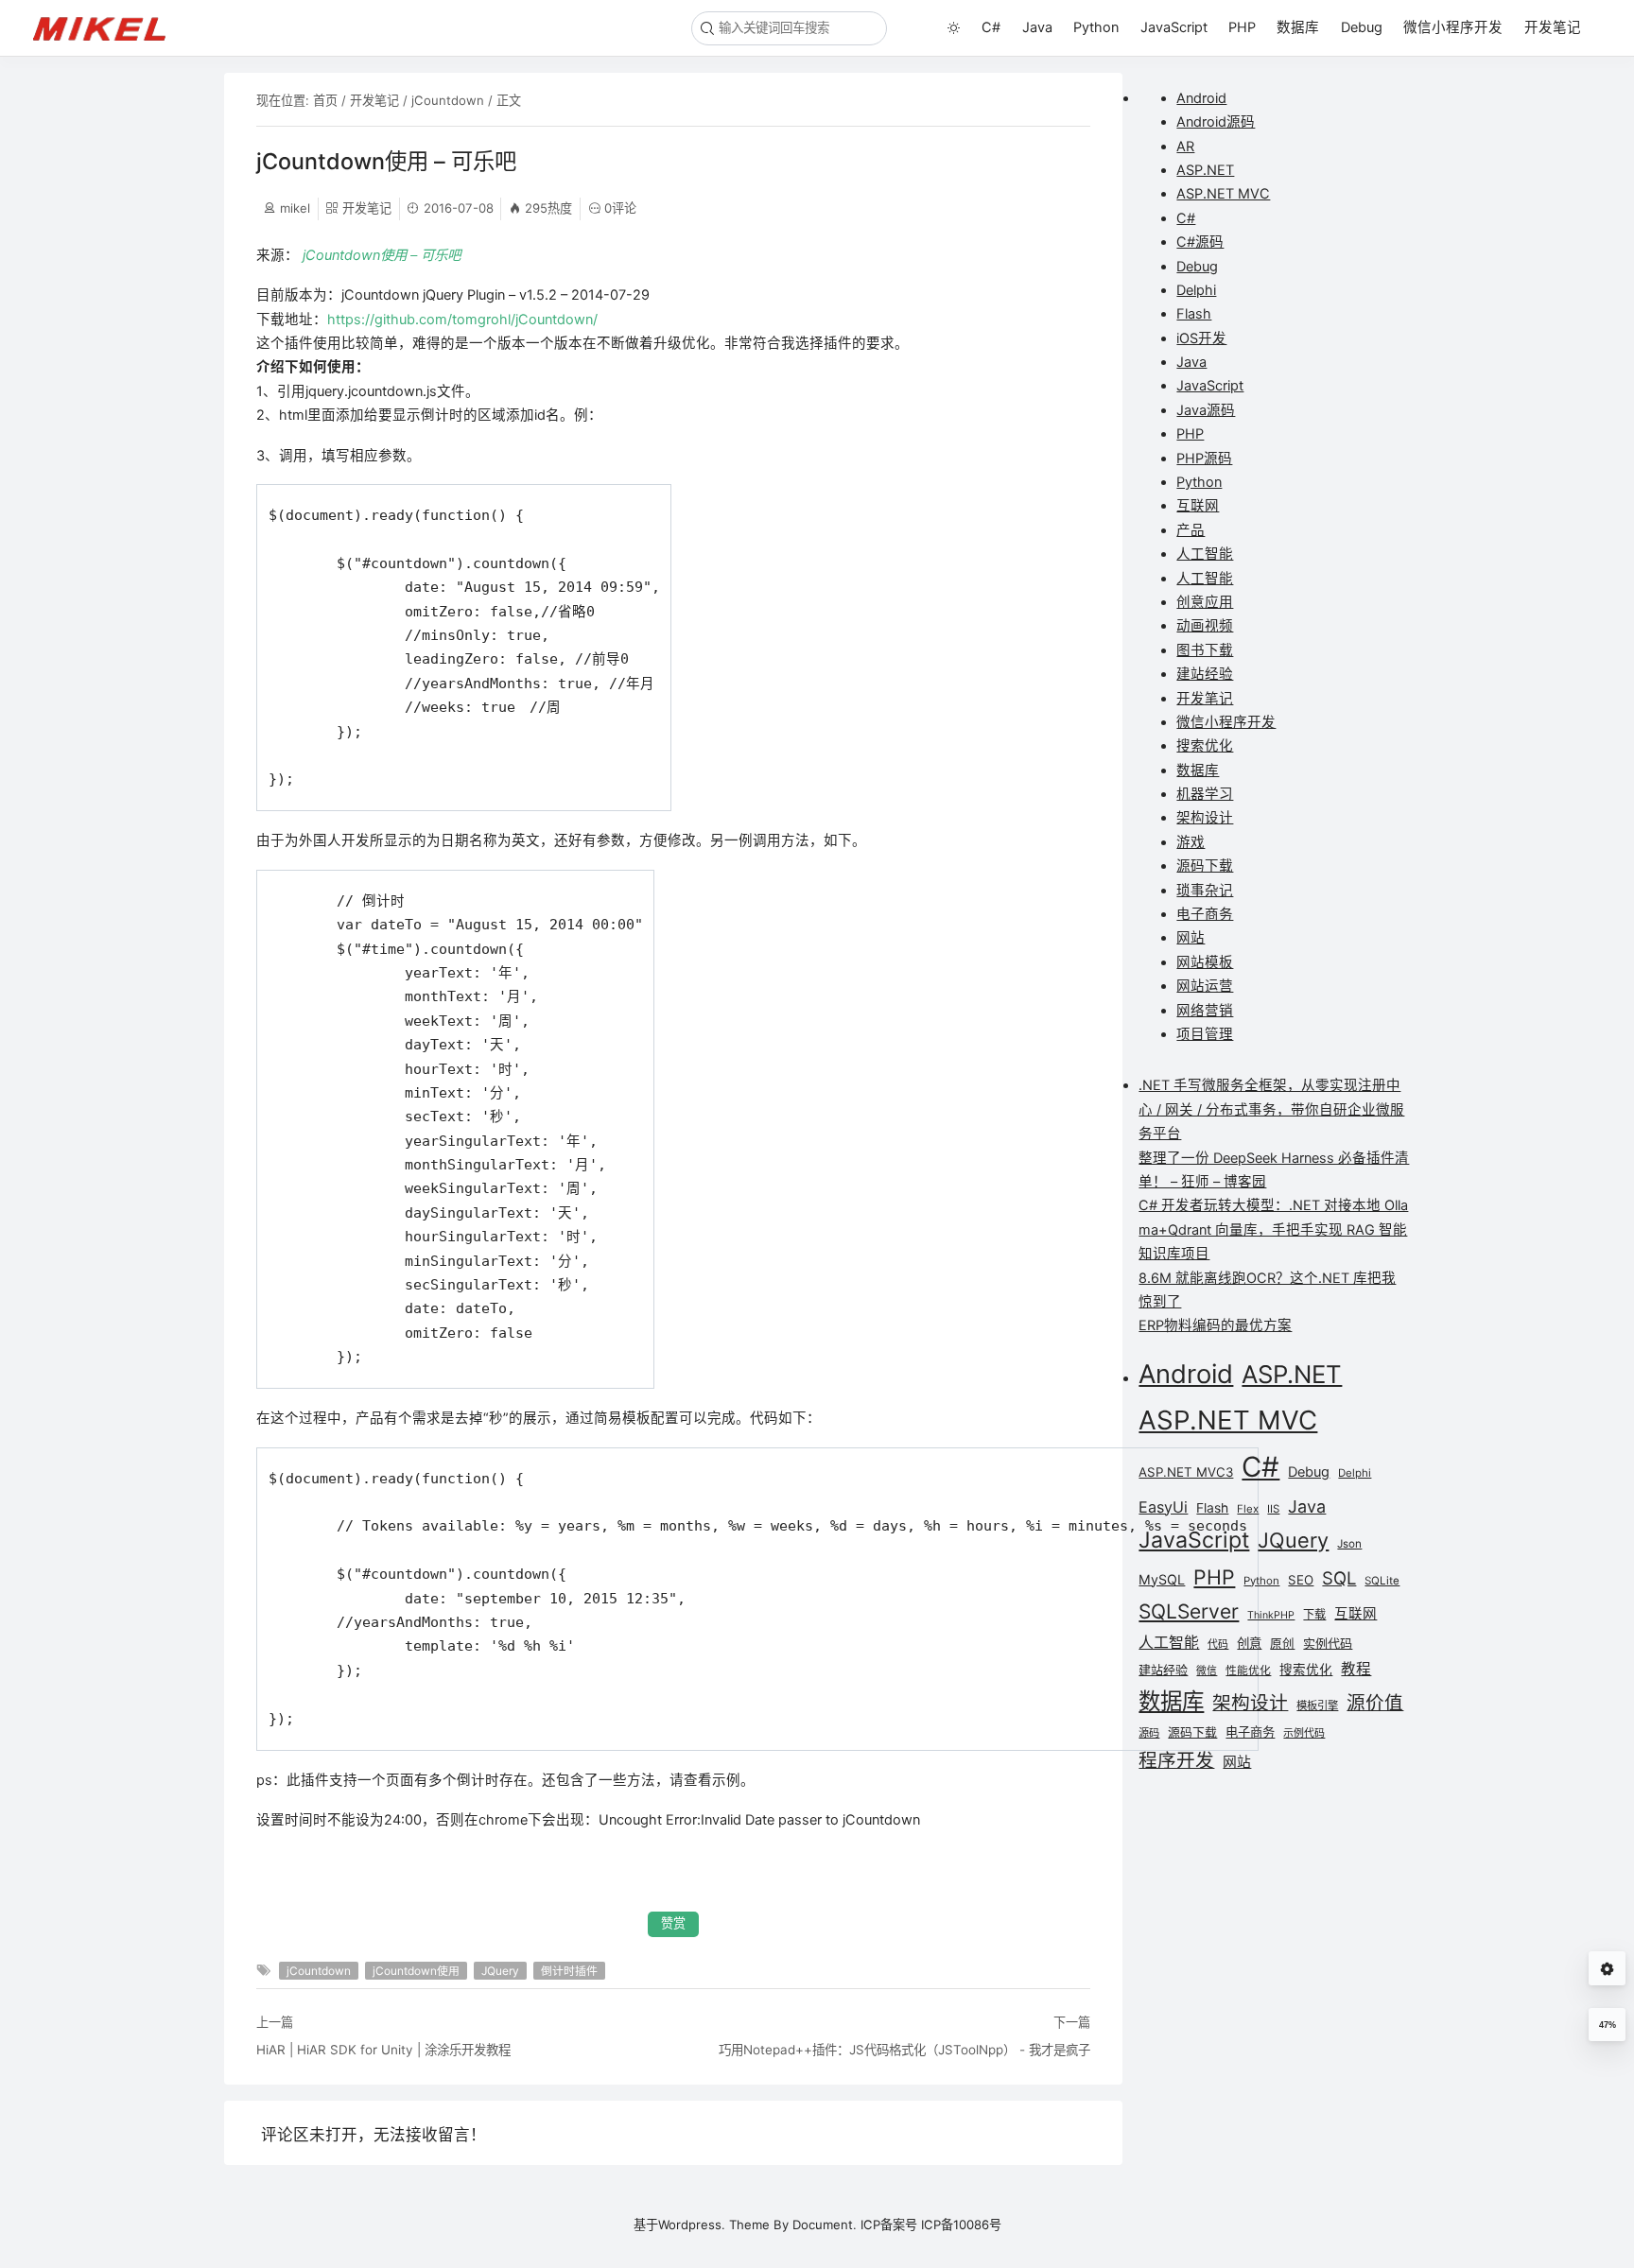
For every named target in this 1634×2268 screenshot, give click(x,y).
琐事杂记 (1205, 891)
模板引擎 (1317, 1705)
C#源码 (1200, 242)
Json (1349, 1544)
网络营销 (1205, 1011)
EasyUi (1163, 1507)
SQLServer (1189, 1611)
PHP (1242, 27)
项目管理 (1205, 1034)
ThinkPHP (1271, 1615)
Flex (1248, 1509)
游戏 (1191, 842)
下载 (1314, 1614)
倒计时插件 (569, 1971)
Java (1037, 27)
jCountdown (448, 100)
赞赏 (673, 1923)
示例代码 (1304, 1733)
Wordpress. (692, 2225)
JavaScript (1174, 27)
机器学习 (1205, 794)
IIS (1273, 1509)
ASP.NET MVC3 (1186, 1472)
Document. (825, 2225)
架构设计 (1205, 818)
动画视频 (1205, 626)
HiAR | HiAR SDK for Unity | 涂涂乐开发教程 (383, 2050)
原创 (1282, 1644)
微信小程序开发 (1453, 27)
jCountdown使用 (416, 1971)
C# (991, 27)
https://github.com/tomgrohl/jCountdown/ (462, 320)
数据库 (1298, 27)
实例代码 (1328, 1643)
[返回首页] (108, 27)
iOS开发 (1201, 338)
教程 (1356, 1669)
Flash (1194, 314)
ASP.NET (1205, 170)
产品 (1191, 530)
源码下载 (1205, 866)
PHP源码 (1204, 459)
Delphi (1196, 290)
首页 (325, 100)
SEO (1301, 1580)
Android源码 (1216, 122)
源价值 (1375, 1703)
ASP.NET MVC (1223, 194)
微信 (1207, 1671)
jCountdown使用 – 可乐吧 (382, 255)
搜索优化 (1205, 746)
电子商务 (1205, 914)
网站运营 (1205, 986)
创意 (1249, 1643)
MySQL (1162, 1579)
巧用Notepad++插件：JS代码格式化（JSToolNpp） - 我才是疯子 (904, 2050)
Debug (1362, 27)
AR (1185, 147)
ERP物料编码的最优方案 (1215, 1325)
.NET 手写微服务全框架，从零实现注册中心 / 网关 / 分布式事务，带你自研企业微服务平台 (1271, 1109)
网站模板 (1205, 962)
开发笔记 (1553, 27)
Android (1201, 98)
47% (1608, 2025)
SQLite (1382, 1581)
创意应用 (1205, 602)
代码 (1218, 1645)
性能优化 (1248, 1671)
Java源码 (1206, 410)
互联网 (1198, 506)
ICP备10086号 (961, 2225)
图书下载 (1205, 650)
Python (1096, 27)
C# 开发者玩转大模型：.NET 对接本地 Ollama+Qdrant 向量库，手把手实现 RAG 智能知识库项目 (1273, 1229)
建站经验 (1205, 674)
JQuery (500, 1971)
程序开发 (1176, 1760)
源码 (1149, 1733)
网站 (1191, 938)
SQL (1339, 1578)
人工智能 (1205, 554)
